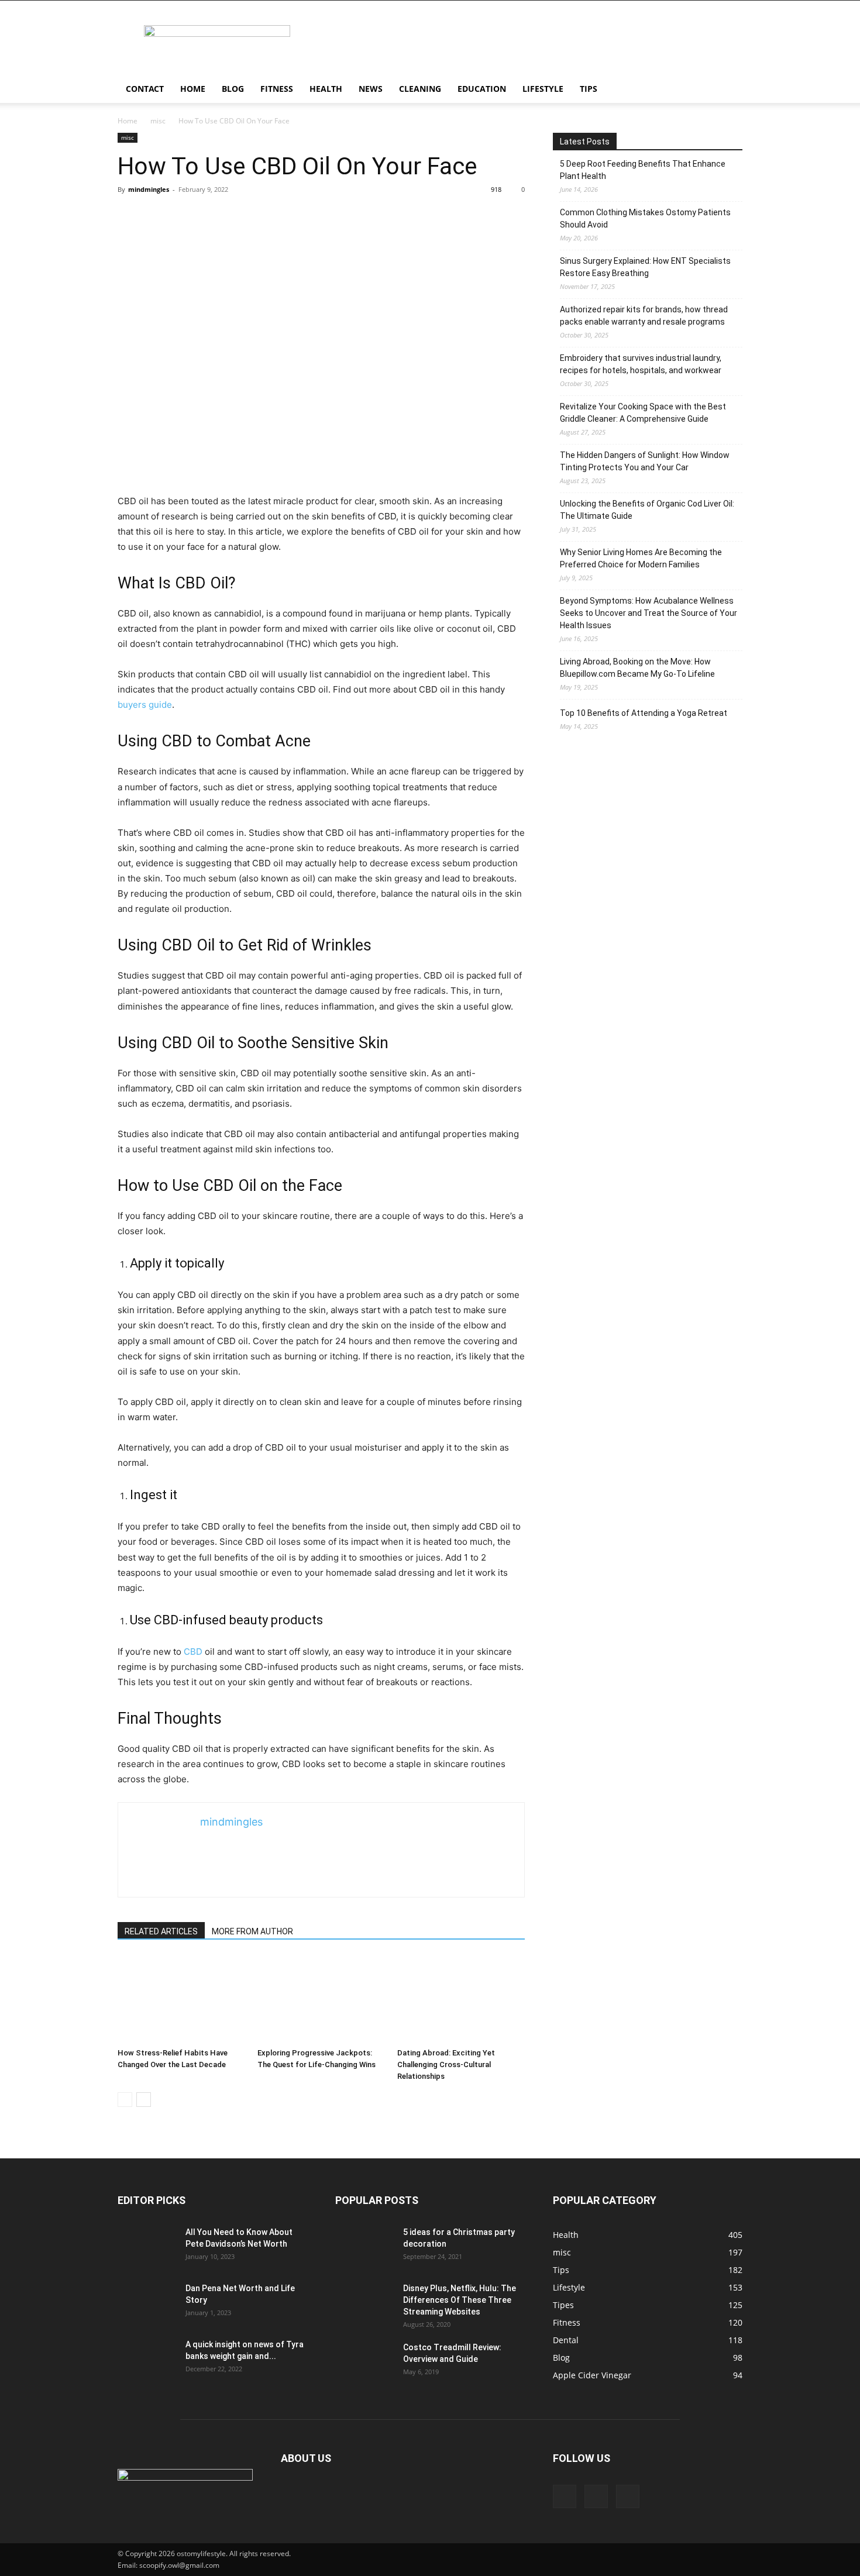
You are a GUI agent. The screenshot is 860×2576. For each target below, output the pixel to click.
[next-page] (144, 2100)
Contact (145, 89)
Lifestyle (543, 89)
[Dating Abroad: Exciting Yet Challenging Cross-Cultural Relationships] (461, 1999)
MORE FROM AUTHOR (252, 1931)
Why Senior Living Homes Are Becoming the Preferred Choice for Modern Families (641, 558)
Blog (233, 89)
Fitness (277, 89)
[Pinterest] (596, 2496)
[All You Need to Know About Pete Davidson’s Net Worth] (147, 2247)
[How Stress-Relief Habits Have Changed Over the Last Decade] (181, 1999)
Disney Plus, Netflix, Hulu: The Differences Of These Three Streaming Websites (460, 2300)
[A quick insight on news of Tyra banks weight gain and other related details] (147, 2359)
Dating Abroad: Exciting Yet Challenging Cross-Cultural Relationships (446, 2064)
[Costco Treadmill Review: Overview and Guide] (364, 2362)
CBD (193, 1652)
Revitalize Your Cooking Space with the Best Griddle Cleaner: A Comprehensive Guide (643, 413)
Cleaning (420, 89)
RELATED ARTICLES (161, 1931)
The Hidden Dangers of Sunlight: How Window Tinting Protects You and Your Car (645, 461)
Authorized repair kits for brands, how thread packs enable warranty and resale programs (644, 316)
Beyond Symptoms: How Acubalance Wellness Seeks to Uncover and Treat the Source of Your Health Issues (649, 613)
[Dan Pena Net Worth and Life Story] (147, 2303)
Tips (589, 89)
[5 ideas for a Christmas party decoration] (364, 2247)
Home (193, 89)
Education (482, 89)
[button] (728, 90)
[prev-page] (125, 2100)
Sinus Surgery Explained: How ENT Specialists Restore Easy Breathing (645, 267)
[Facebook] (565, 2496)
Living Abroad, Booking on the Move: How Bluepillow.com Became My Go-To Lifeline (637, 668)
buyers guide (145, 705)
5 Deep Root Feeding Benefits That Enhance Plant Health (643, 170)
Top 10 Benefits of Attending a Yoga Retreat (644, 713)
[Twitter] (628, 2496)
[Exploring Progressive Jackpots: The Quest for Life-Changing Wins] (321, 1999)
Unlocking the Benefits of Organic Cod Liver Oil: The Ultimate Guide (647, 510)
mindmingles (149, 189)
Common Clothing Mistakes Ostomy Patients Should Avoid (645, 218)
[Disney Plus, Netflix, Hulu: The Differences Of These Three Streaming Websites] (364, 2303)
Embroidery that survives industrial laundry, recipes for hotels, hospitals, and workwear (641, 364)
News (371, 89)
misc (158, 121)
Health (326, 89)
